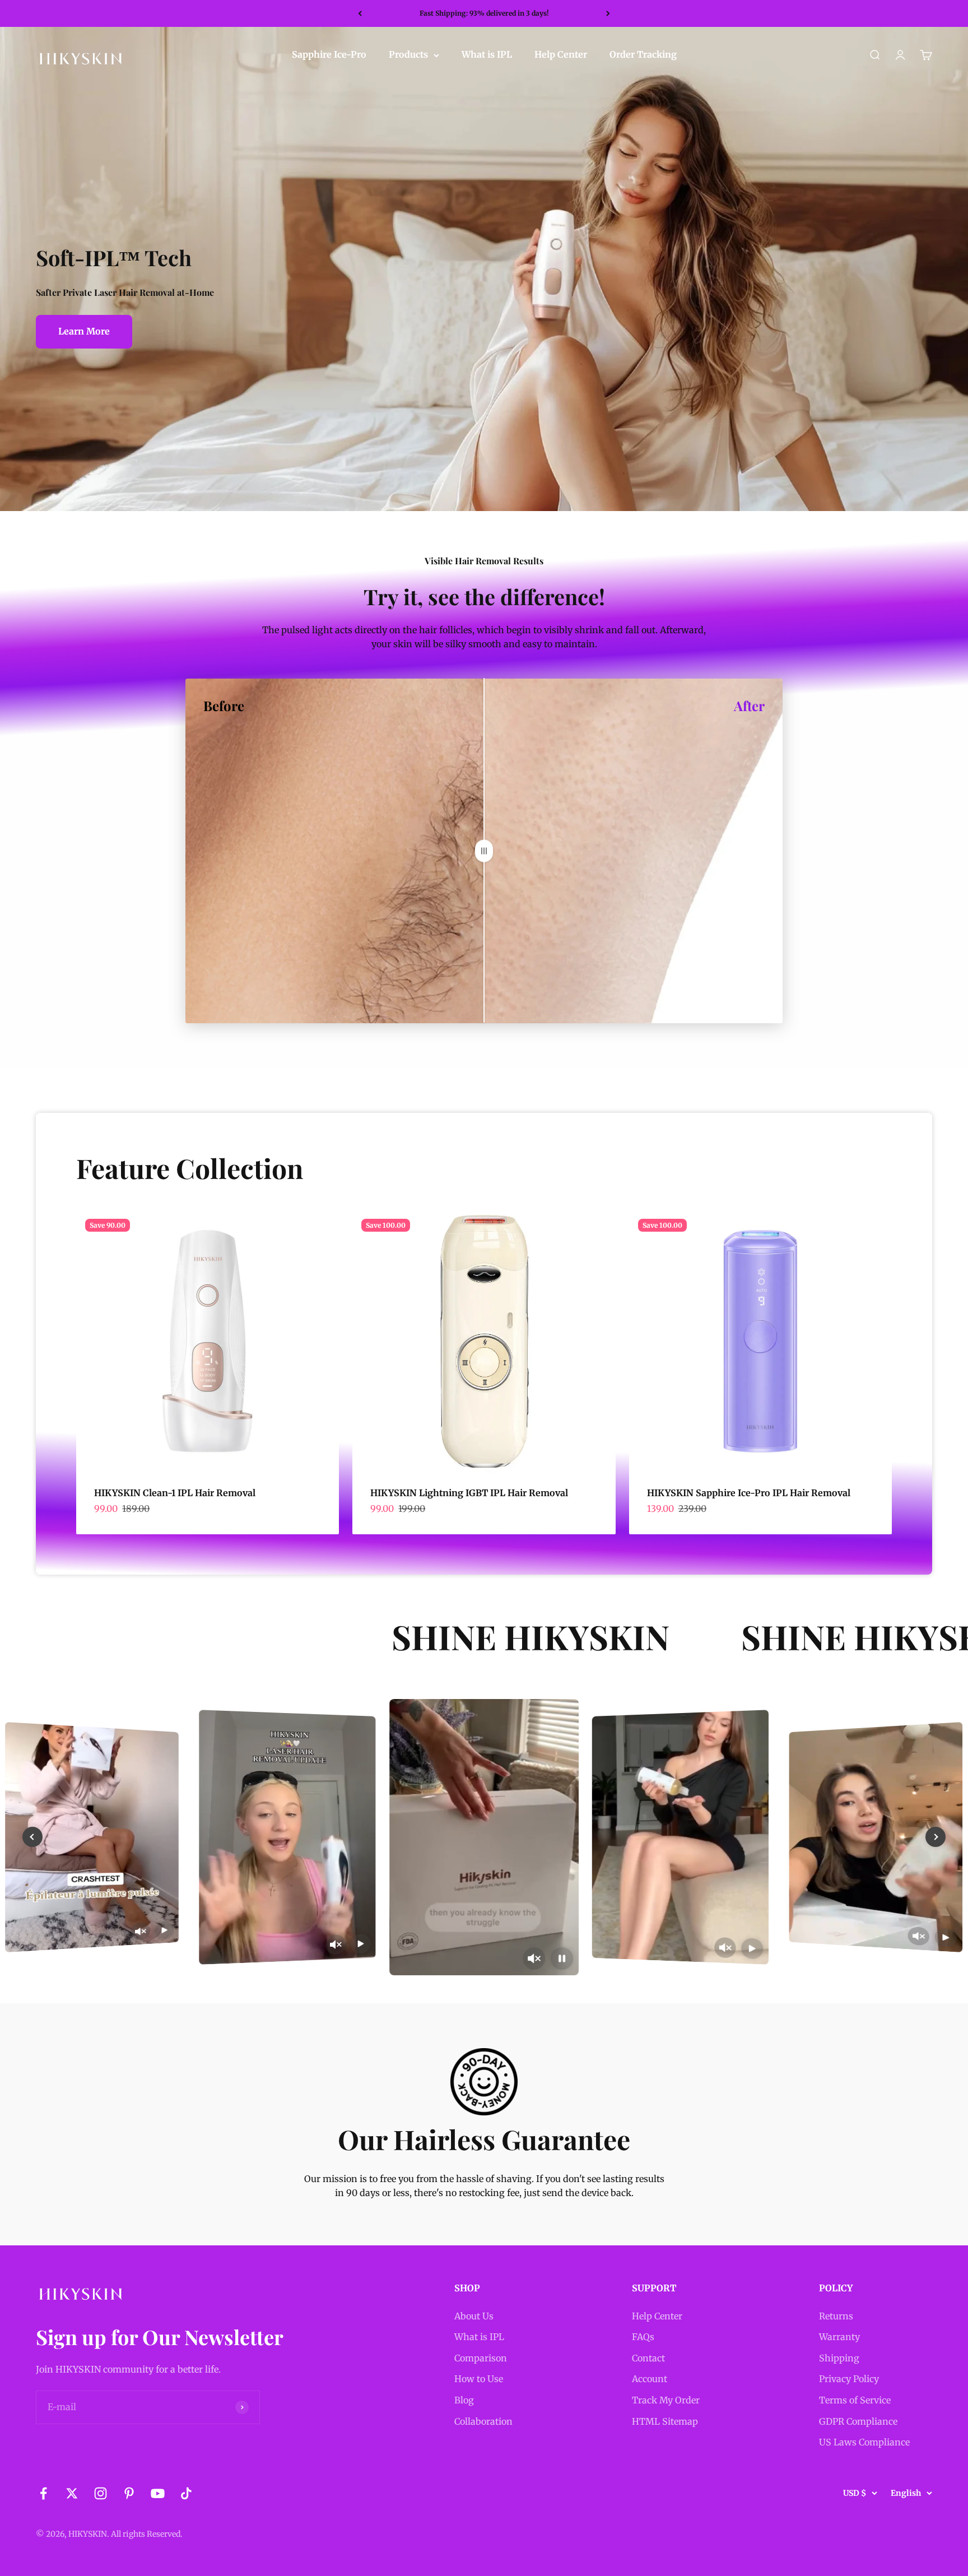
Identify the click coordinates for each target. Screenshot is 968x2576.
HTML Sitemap (665, 2421)
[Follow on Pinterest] (129, 2493)
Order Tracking (643, 55)
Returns (836, 2316)
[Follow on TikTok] (186, 2493)
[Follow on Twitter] (72, 2493)
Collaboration (483, 2421)
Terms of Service (855, 2400)
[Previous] (360, 13)
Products (408, 55)
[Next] (608, 13)
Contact (648, 2358)
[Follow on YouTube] (158, 2493)
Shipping (839, 2358)
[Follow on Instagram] (101, 2493)
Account (650, 2379)
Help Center (561, 55)
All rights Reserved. (147, 2534)
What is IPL (487, 55)
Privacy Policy (849, 2379)
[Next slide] (936, 1837)
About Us (474, 2316)
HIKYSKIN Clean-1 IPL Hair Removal (175, 1493)
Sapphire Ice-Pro (329, 55)
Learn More (84, 331)
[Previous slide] (32, 1837)
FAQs (643, 2337)
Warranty (839, 2337)
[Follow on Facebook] (43, 2493)
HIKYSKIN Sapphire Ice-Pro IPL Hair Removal (749, 1493)
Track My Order (666, 2400)
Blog (464, 2400)
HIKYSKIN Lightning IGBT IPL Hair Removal (469, 1493)
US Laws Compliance (864, 2442)
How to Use (479, 2379)
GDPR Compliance (858, 2421)
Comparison (481, 2358)
